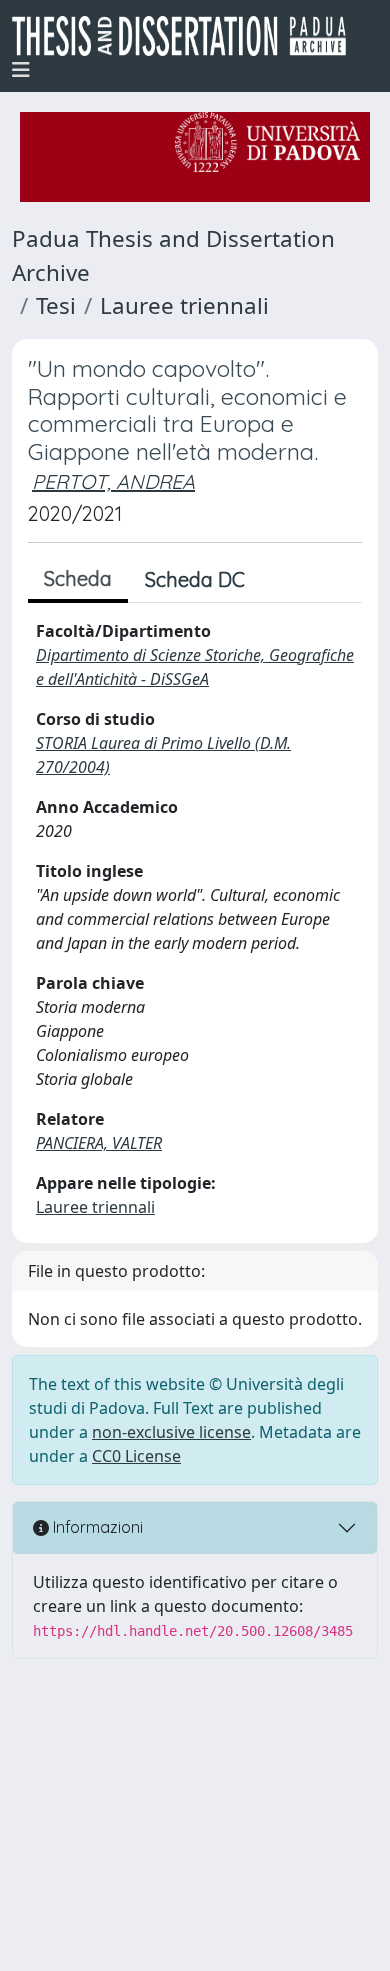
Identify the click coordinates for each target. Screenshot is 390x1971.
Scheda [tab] (78, 578)
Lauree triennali (184, 305)
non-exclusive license (171, 1432)
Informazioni (96, 1527)
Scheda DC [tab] (195, 579)
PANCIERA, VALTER (99, 1143)
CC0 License (136, 1456)
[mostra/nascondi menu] (21, 70)
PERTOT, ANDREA (113, 481)
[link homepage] (187, 36)
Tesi (56, 305)
